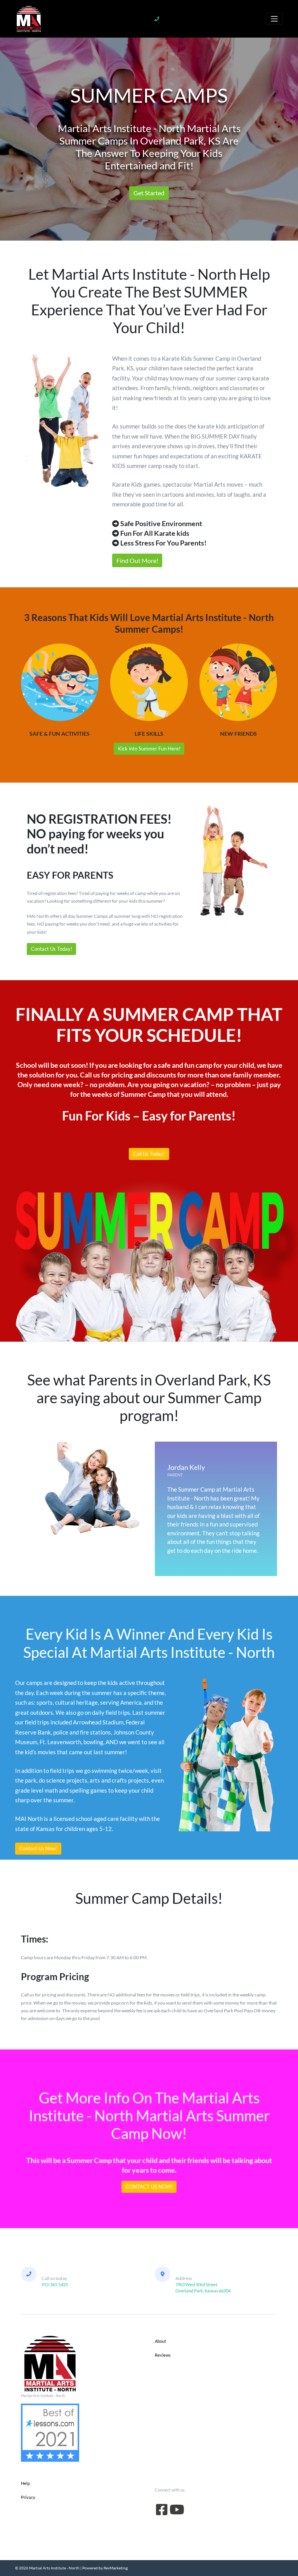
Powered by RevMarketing (105, 2568)
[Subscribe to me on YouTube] (177, 2512)
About (160, 2341)
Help (25, 2483)
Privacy (28, 2497)
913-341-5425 (55, 2284)
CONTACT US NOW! (149, 2187)
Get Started (149, 193)
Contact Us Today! (52, 949)
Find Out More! (137, 560)
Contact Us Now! (38, 1848)
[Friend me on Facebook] (162, 2512)
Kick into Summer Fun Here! (149, 749)
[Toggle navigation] (274, 19)
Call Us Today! (149, 1154)
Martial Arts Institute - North (54, 2568)
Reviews (163, 2355)
